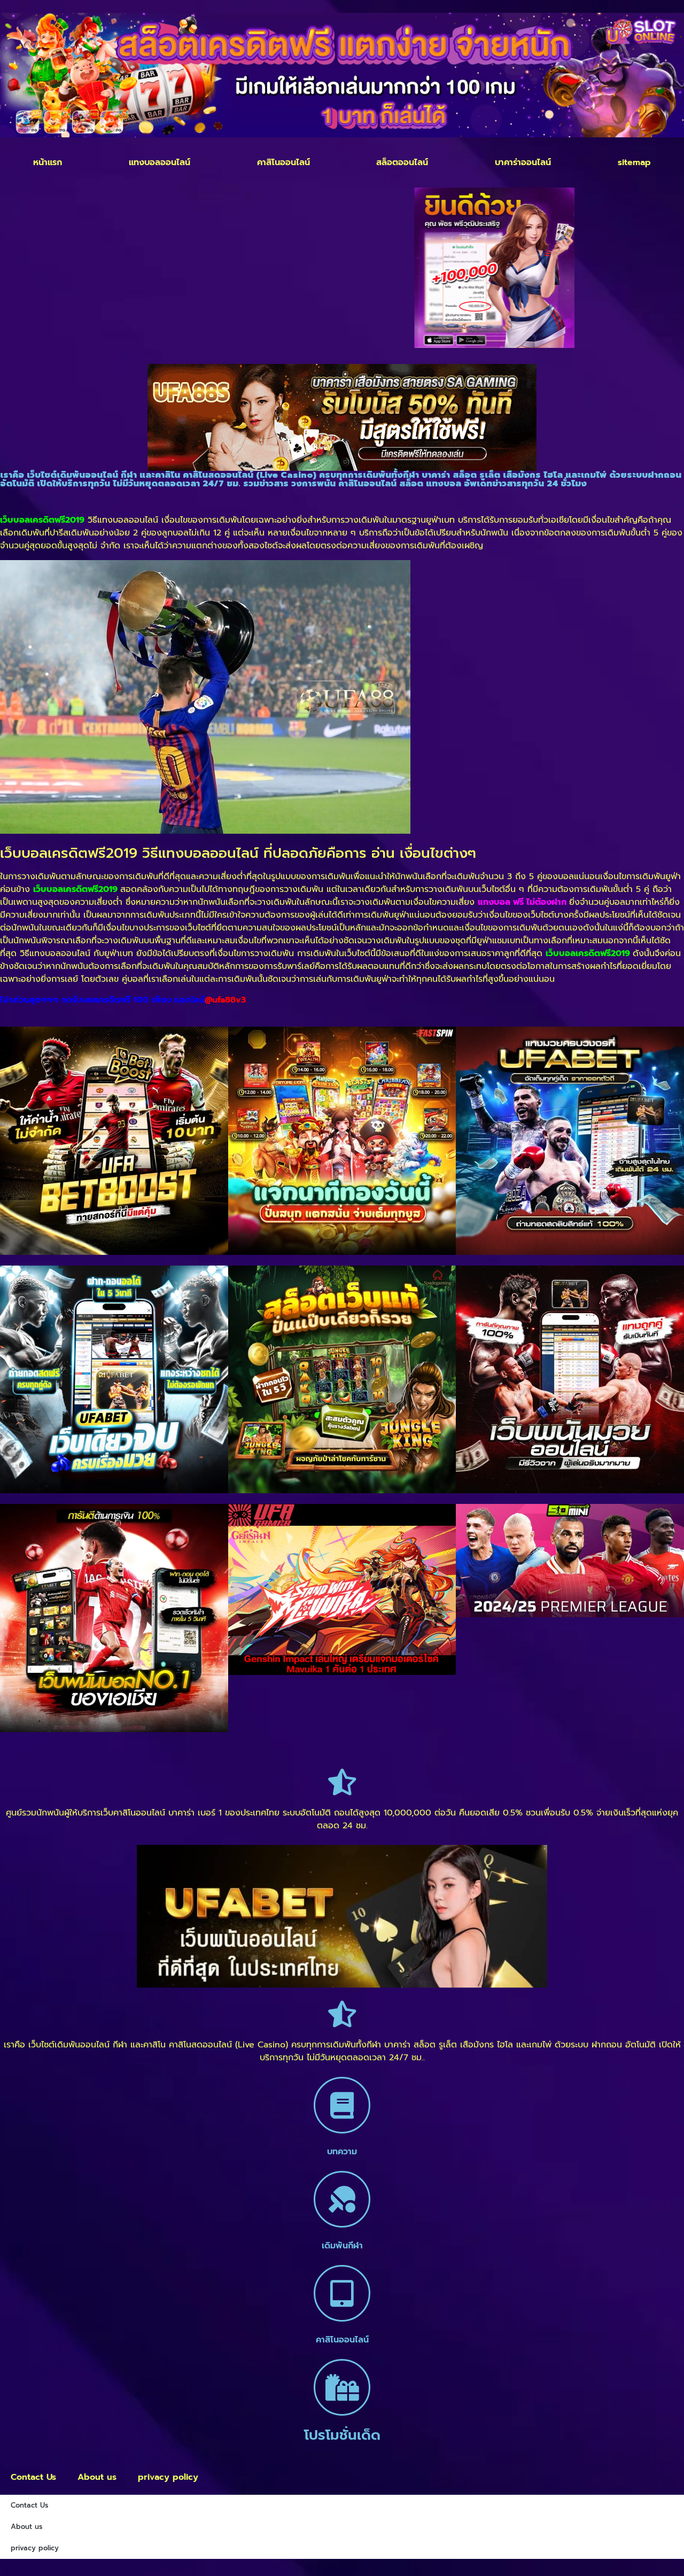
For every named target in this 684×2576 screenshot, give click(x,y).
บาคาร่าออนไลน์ (523, 162)
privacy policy (168, 2477)
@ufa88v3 (225, 1000)
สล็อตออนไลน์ (402, 162)
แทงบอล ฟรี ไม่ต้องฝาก (522, 902)
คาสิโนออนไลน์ (283, 162)
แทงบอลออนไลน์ (160, 162)
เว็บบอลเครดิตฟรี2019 (75, 889)
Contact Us (33, 2477)
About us (97, 2477)
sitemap (634, 162)
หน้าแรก (48, 162)
